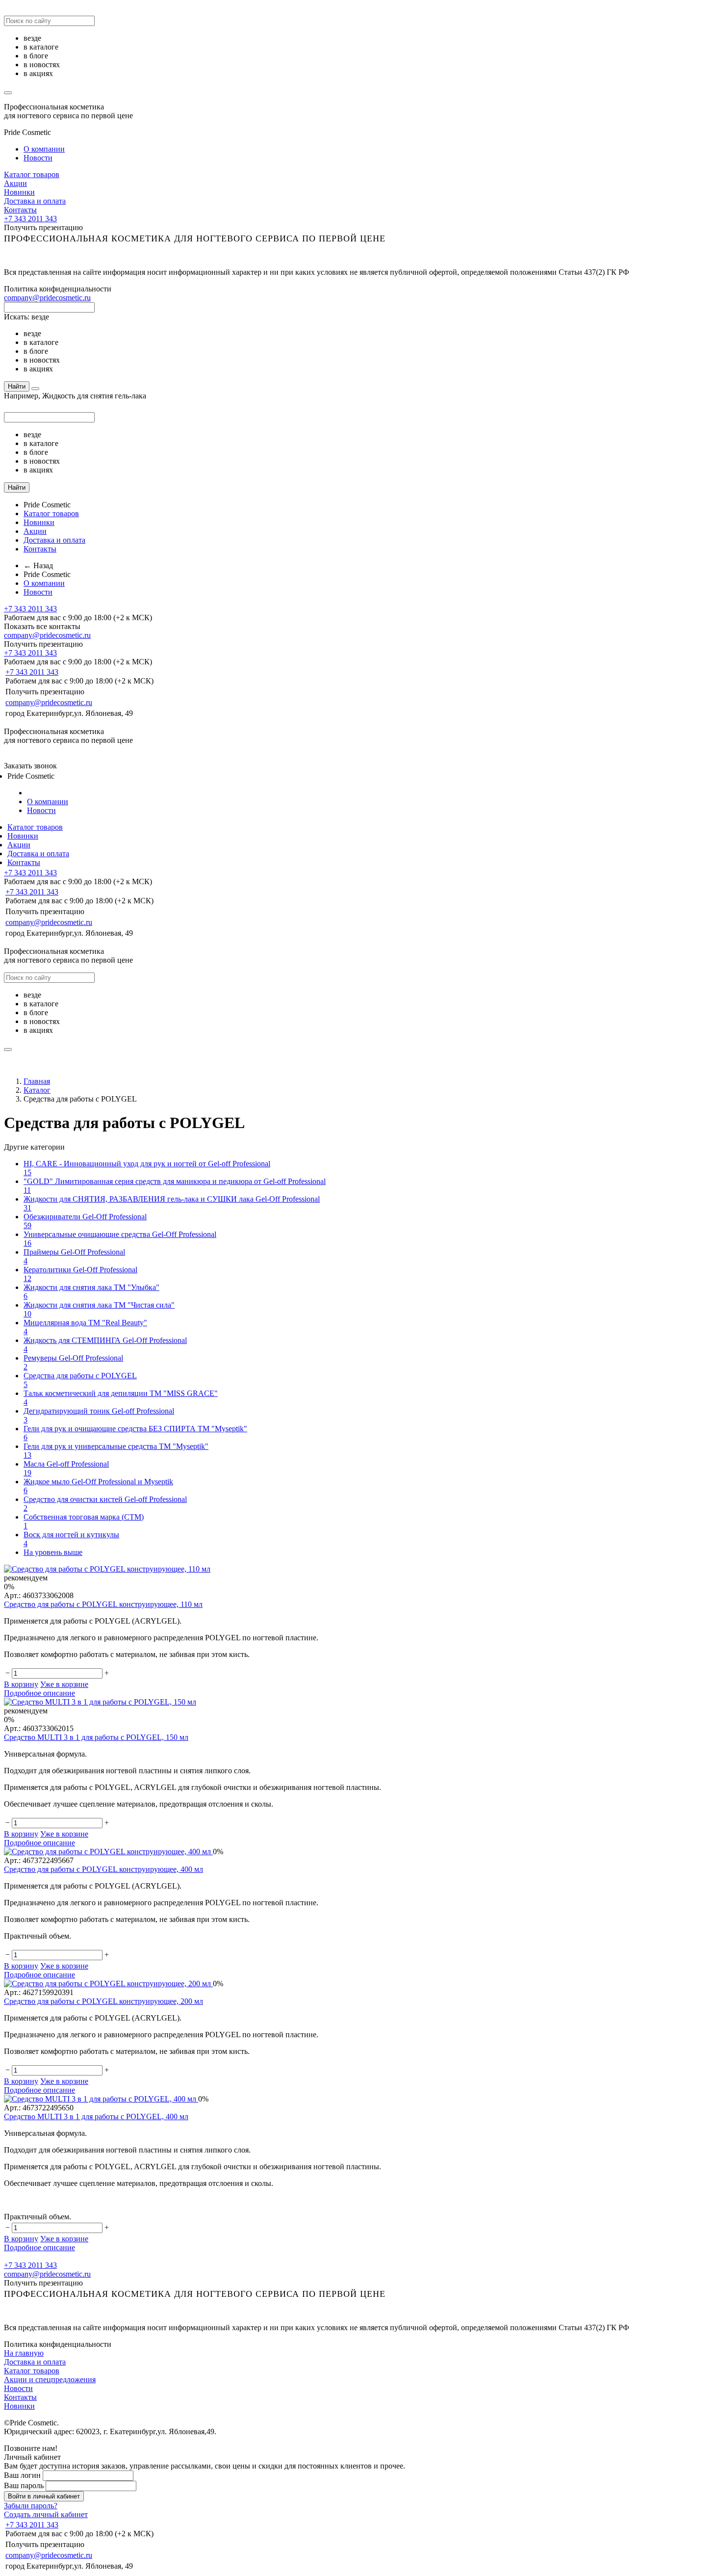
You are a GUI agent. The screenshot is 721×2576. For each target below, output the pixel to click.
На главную (24, 2353)
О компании (44, 149)
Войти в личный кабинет (44, 2496)
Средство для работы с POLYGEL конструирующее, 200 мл (103, 2001)
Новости (38, 158)
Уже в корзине (64, 1684)
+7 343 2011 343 (30, 219)
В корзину (21, 1684)
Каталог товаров (32, 174)
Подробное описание (39, 1693)
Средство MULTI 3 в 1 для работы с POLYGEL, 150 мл (96, 1737)
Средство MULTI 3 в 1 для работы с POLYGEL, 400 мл (96, 2116)
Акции (15, 183)
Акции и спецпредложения (50, 2379)
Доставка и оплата (35, 201)
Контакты (20, 210)
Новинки (19, 192)
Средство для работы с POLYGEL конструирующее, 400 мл (103, 1869)
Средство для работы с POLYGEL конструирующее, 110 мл (103, 1604)
